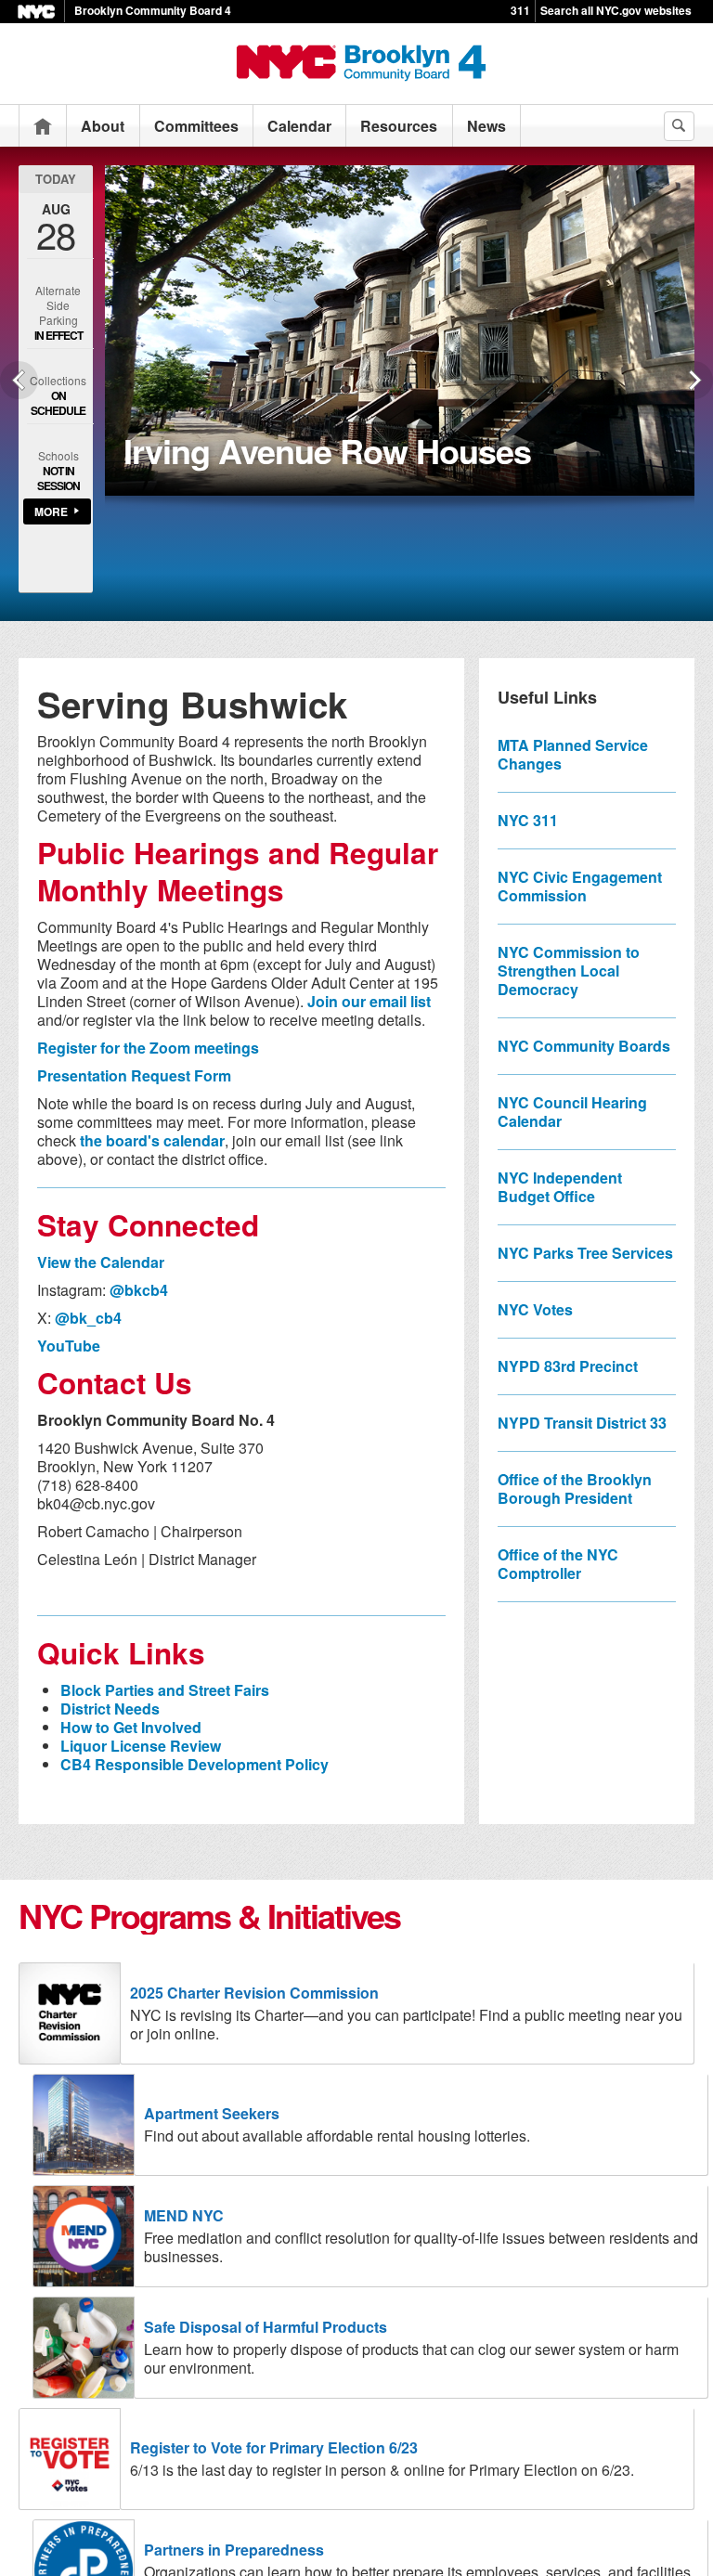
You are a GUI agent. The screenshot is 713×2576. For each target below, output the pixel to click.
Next (694, 380)
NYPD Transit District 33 (582, 1423)
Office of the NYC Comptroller (558, 1564)
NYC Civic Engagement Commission (580, 886)
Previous (19, 380)
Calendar (299, 126)
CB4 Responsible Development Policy (194, 1764)
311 (520, 10)
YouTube (69, 1346)
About (103, 126)
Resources (399, 126)
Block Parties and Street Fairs (165, 1690)
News (486, 126)
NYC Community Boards (584, 1046)
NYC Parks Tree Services (585, 1253)
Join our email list (369, 1001)
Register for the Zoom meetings (148, 1048)
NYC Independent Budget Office (560, 1187)
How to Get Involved (131, 1727)
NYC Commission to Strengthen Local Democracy (569, 971)
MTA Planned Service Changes (573, 754)
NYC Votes (535, 1309)
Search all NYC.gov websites (616, 10)
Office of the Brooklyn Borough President (575, 1489)
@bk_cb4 (88, 1318)
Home (43, 126)
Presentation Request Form (134, 1075)
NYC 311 (528, 820)
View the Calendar (101, 1262)
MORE (51, 570)
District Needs (110, 1709)
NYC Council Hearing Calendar (572, 1112)
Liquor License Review (141, 1746)
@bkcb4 (139, 1290)
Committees (196, 126)
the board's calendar (152, 1140)
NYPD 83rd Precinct (568, 1366)
